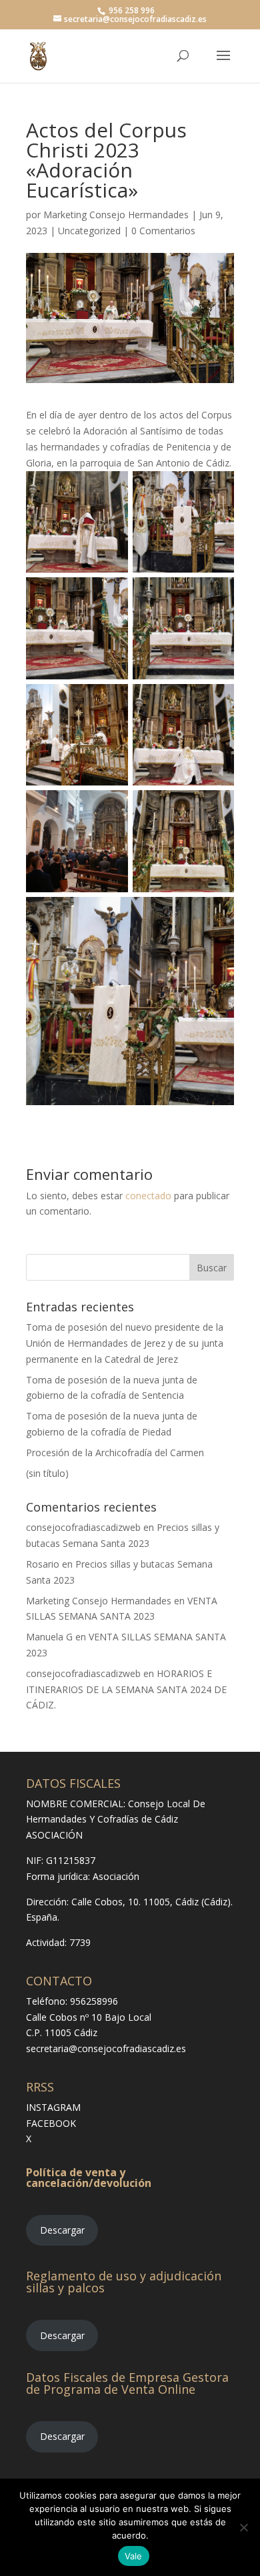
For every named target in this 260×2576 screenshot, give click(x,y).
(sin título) (47, 1473)
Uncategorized (89, 231)
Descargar (62, 2230)
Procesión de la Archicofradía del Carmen (115, 1453)
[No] (243, 2527)
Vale (134, 2556)
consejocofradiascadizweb (83, 1527)
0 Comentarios (163, 231)
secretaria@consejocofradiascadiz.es (106, 2048)
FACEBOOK (51, 2123)
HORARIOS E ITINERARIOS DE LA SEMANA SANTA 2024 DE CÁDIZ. (126, 1689)
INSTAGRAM (53, 2107)
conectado (148, 1196)
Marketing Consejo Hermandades (116, 215)
